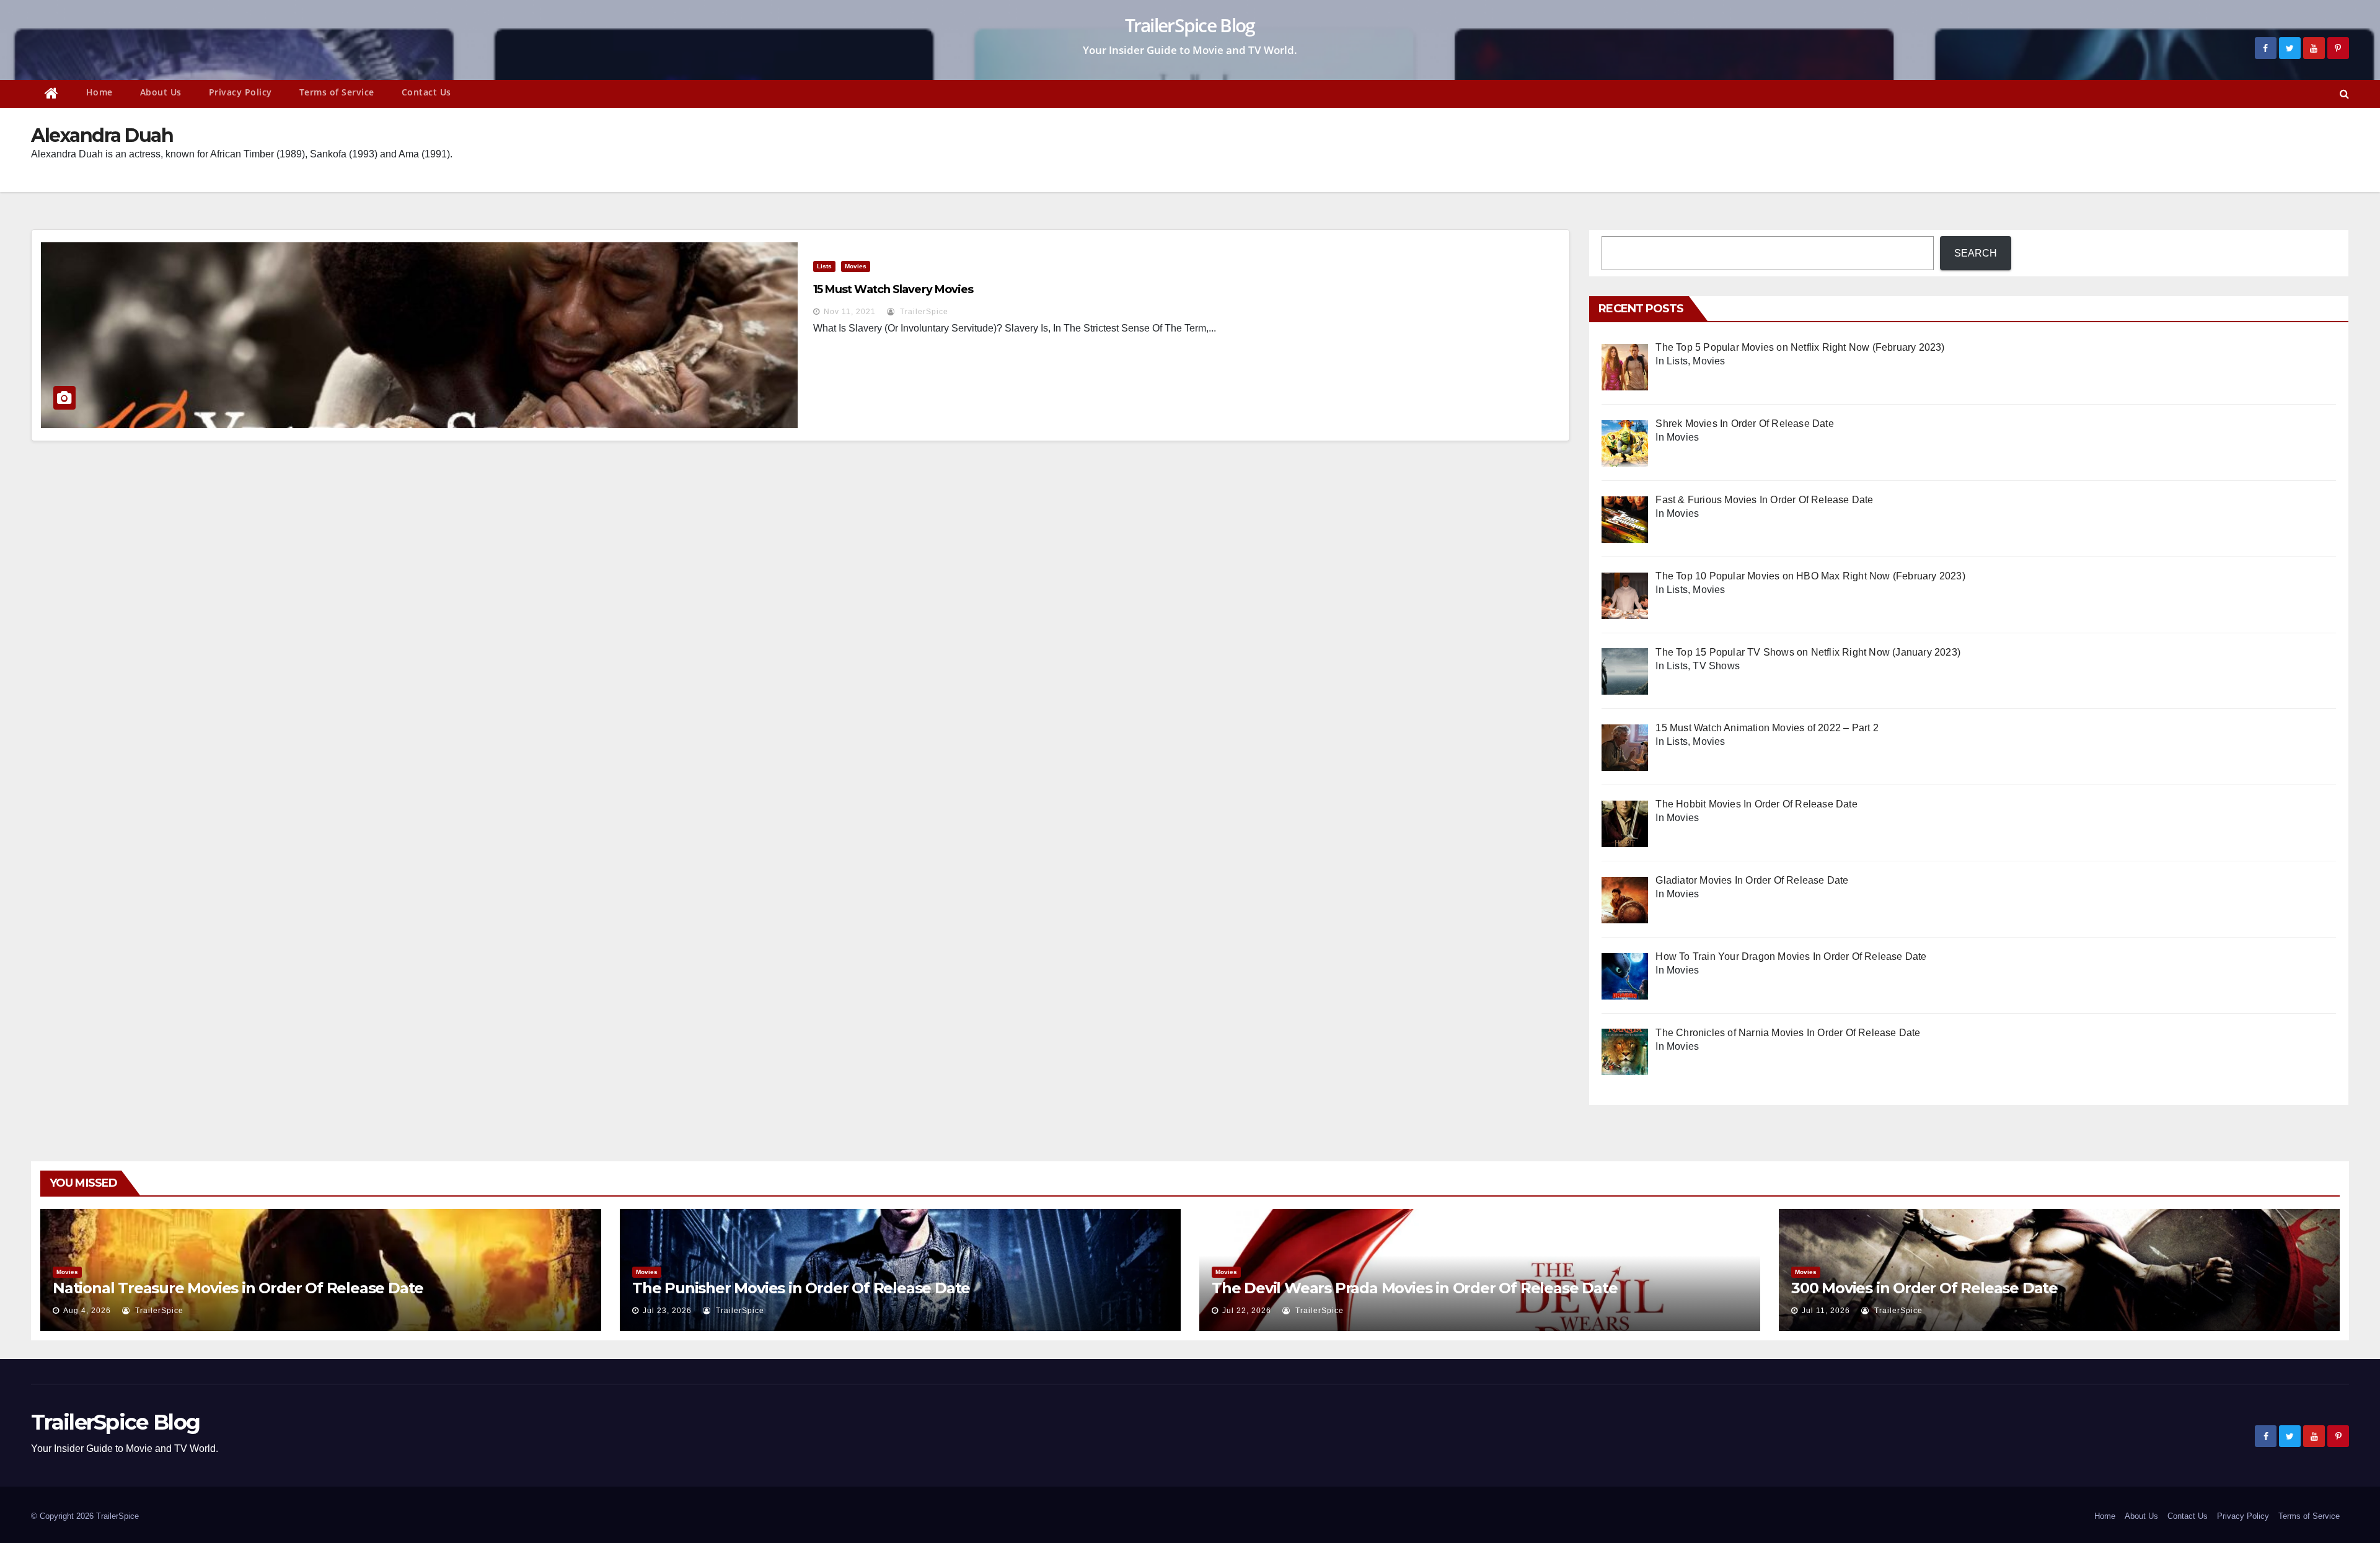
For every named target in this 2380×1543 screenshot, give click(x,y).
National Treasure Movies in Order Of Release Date (238, 1288)
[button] (2344, 94)
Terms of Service (337, 92)
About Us (161, 92)
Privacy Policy (240, 92)
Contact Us (426, 92)
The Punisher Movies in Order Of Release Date (801, 1288)
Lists (824, 266)
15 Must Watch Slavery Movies (893, 289)
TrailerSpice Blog (1190, 25)
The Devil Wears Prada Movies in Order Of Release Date (1414, 1288)
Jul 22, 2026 (1247, 1311)
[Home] (52, 94)
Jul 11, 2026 (1826, 1311)
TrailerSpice (923, 312)
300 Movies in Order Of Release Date (1924, 1288)
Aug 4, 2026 (87, 1311)
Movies (856, 266)
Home (99, 92)
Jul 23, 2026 (667, 1311)
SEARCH (1976, 253)
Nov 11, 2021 (850, 312)
